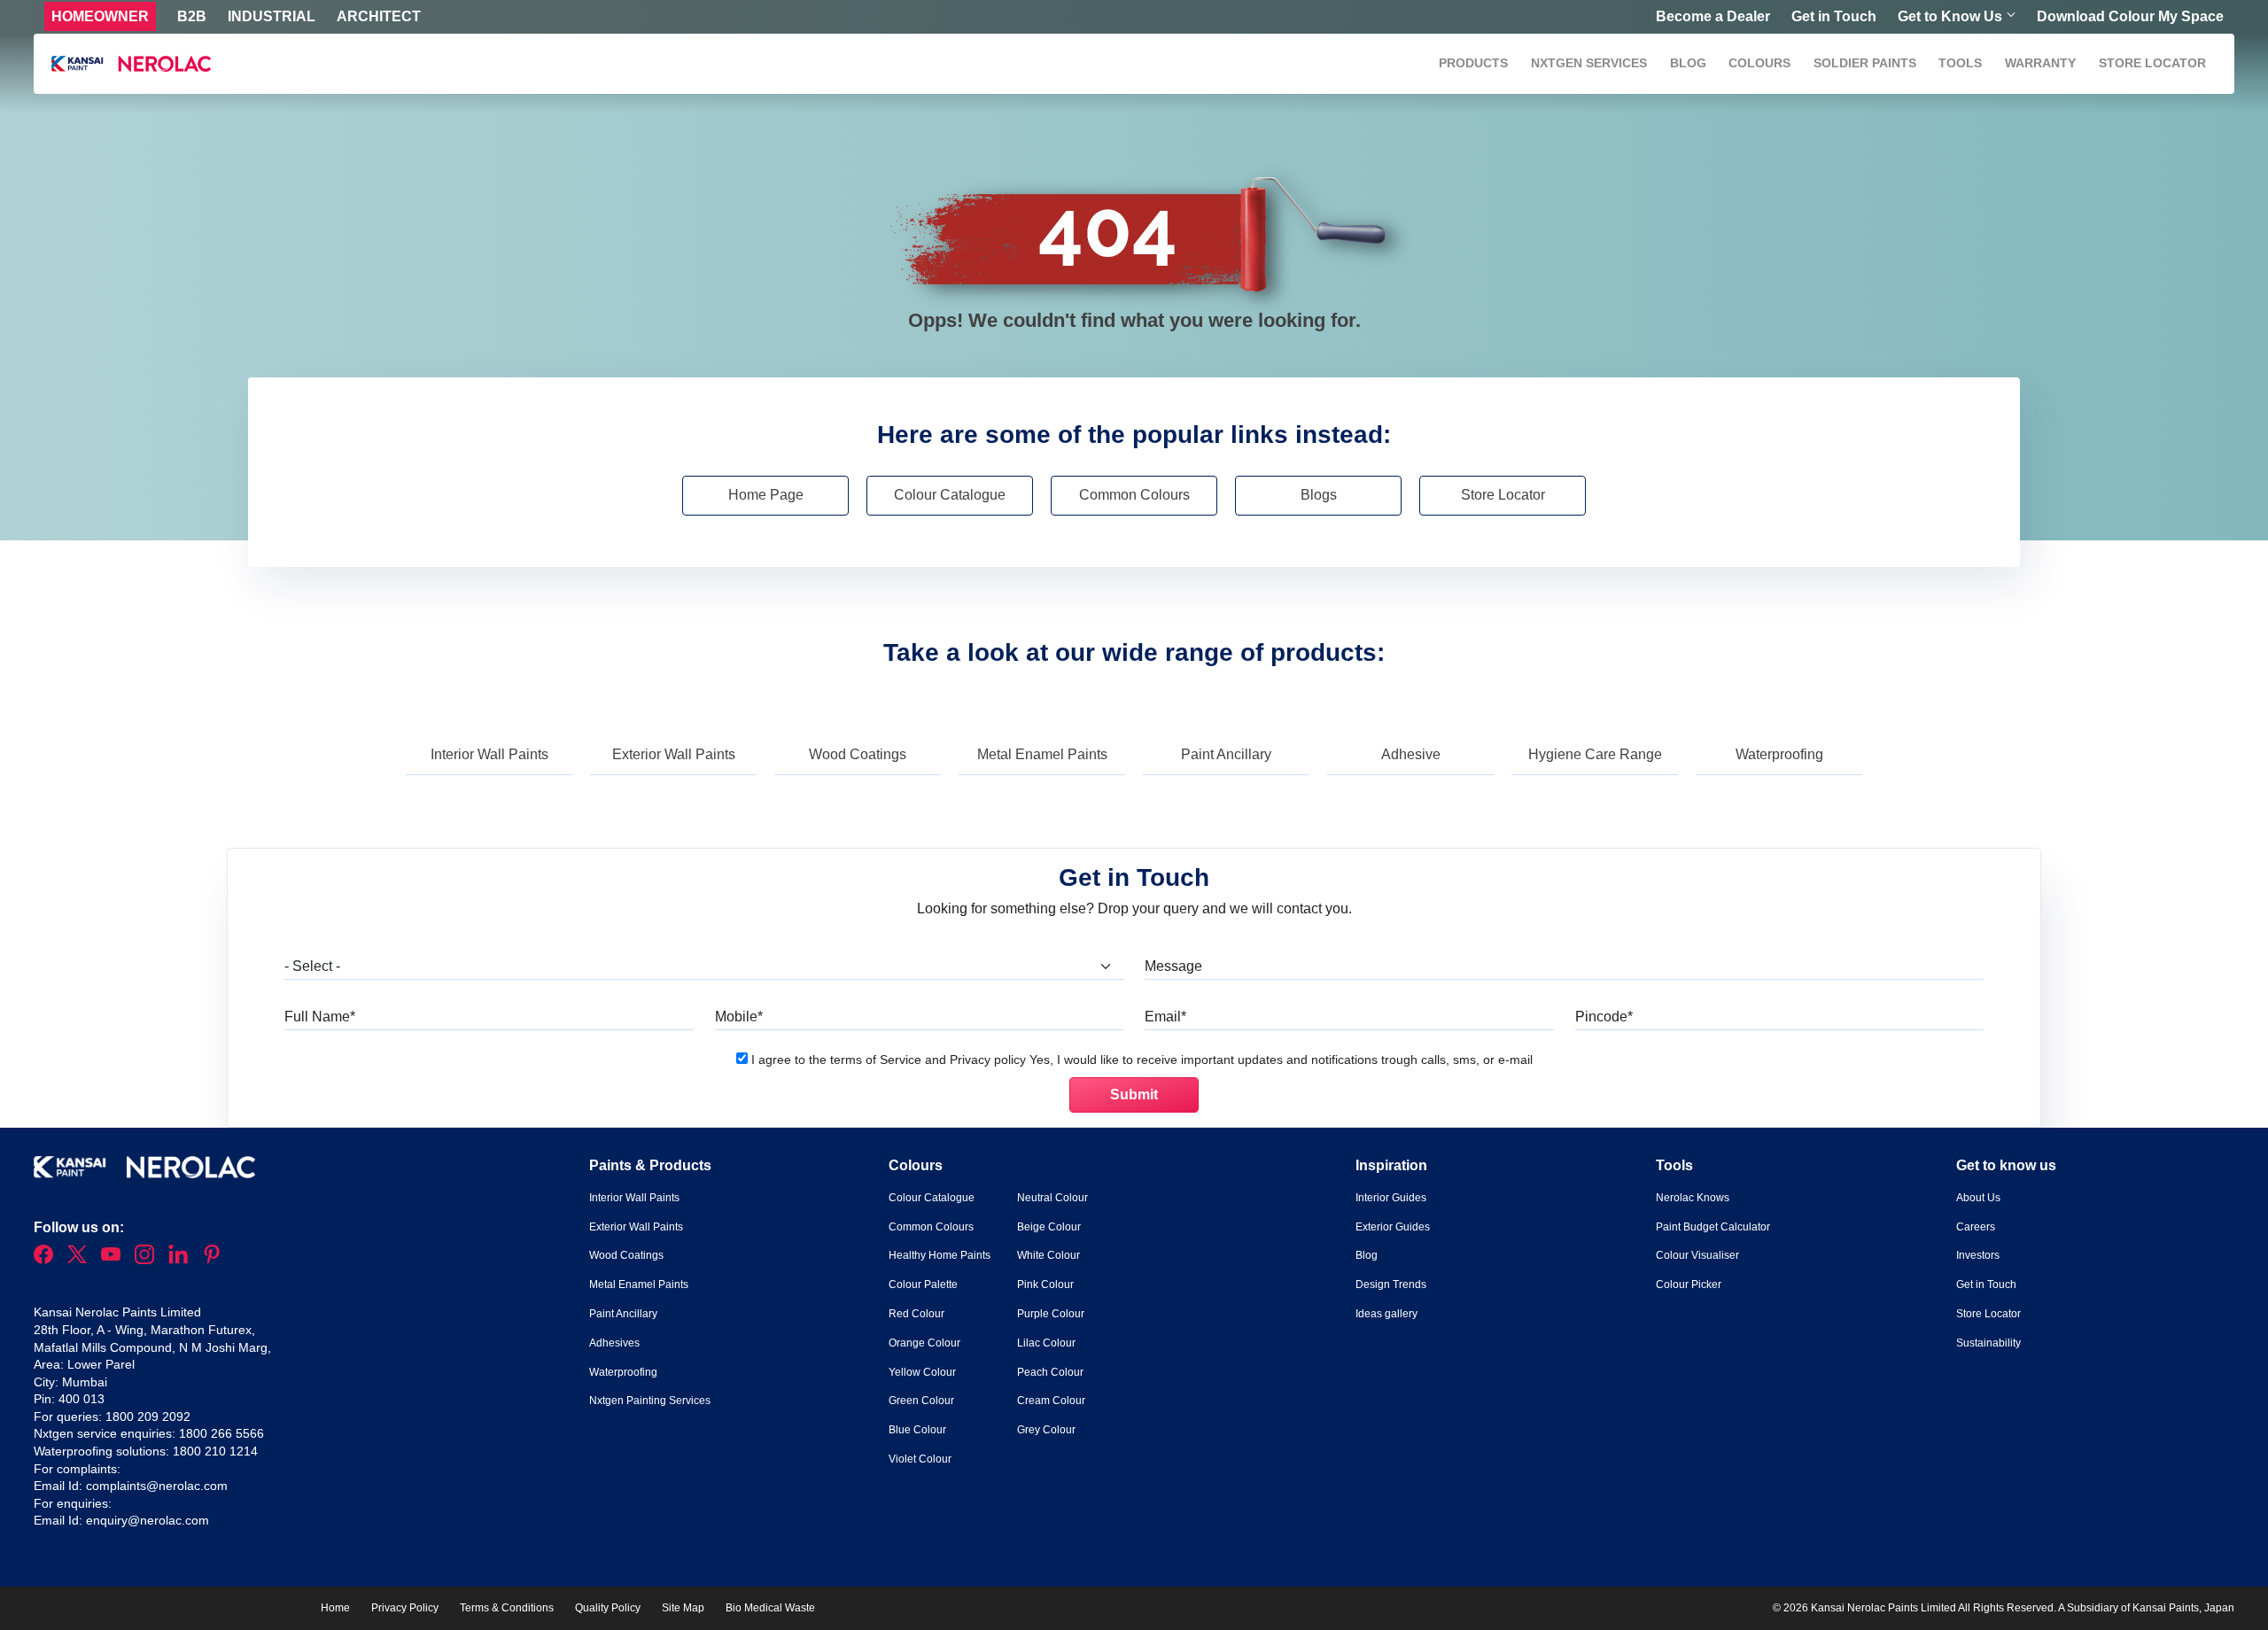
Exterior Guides (1393, 1227)
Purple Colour (1051, 1314)
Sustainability (1988, 1343)
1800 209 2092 (148, 1417)
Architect (379, 16)
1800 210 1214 (215, 1451)
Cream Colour (1051, 1401)
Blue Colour (917, 1430)
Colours (1759, 63)
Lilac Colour (1046, 1343)
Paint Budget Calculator (1713, 1227)
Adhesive (1411, 754)
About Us (1978, 1198)
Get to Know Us (1950, 16)
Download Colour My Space (2130, 16)
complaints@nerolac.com (157, 1486)
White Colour (1049, 1255)
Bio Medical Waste (770, 1608)
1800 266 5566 (221, 1433)
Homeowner (100, 16)
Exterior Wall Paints (674, 754)
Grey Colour (1046, 1430)
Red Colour (917, 1314)
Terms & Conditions (507, 1608)
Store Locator (2152, 63)
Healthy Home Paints (940, 1255)
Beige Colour (1049, 1227)
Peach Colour (1050, 1372)
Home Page (766, 495)
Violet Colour (920, 1459)
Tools (1960, 63)
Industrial (272, 16)
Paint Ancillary (1226, 754)
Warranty (2040, 63)
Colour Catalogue (950, 495)
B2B (192, 16)
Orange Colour (924, 1343)
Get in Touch (1834, 16)
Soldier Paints (1865, 63)
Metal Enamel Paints (1042, 754)
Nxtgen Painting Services (650, 1401)
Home (335, 1608)
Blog (1688, 63)
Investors (1978, 1255)
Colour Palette (923, 1285)
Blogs (1319, 495)
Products (1473, 63)
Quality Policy (608, 1608)
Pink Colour (1045, 1285)
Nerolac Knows (1693, 1198)
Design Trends (1391, 1285)
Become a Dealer (1713, 16)
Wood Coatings (858, 754)
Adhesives (614, 1343)
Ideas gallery (1386, 1314)
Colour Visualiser (1697, 1255)
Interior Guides (1391, 1198)
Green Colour (921, 1401)
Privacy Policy (405, 1608)
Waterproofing (1779, 754)
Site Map (683, 1608)
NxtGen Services (1589, 63)
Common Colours (1134, 495)
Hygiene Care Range (1595, 754)
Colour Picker (1689, 1285)
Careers (1976, 1227)
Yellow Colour (922, 1372)
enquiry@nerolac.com (148, 1520)
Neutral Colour (1052, 1198)
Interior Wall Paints (489, 754)
